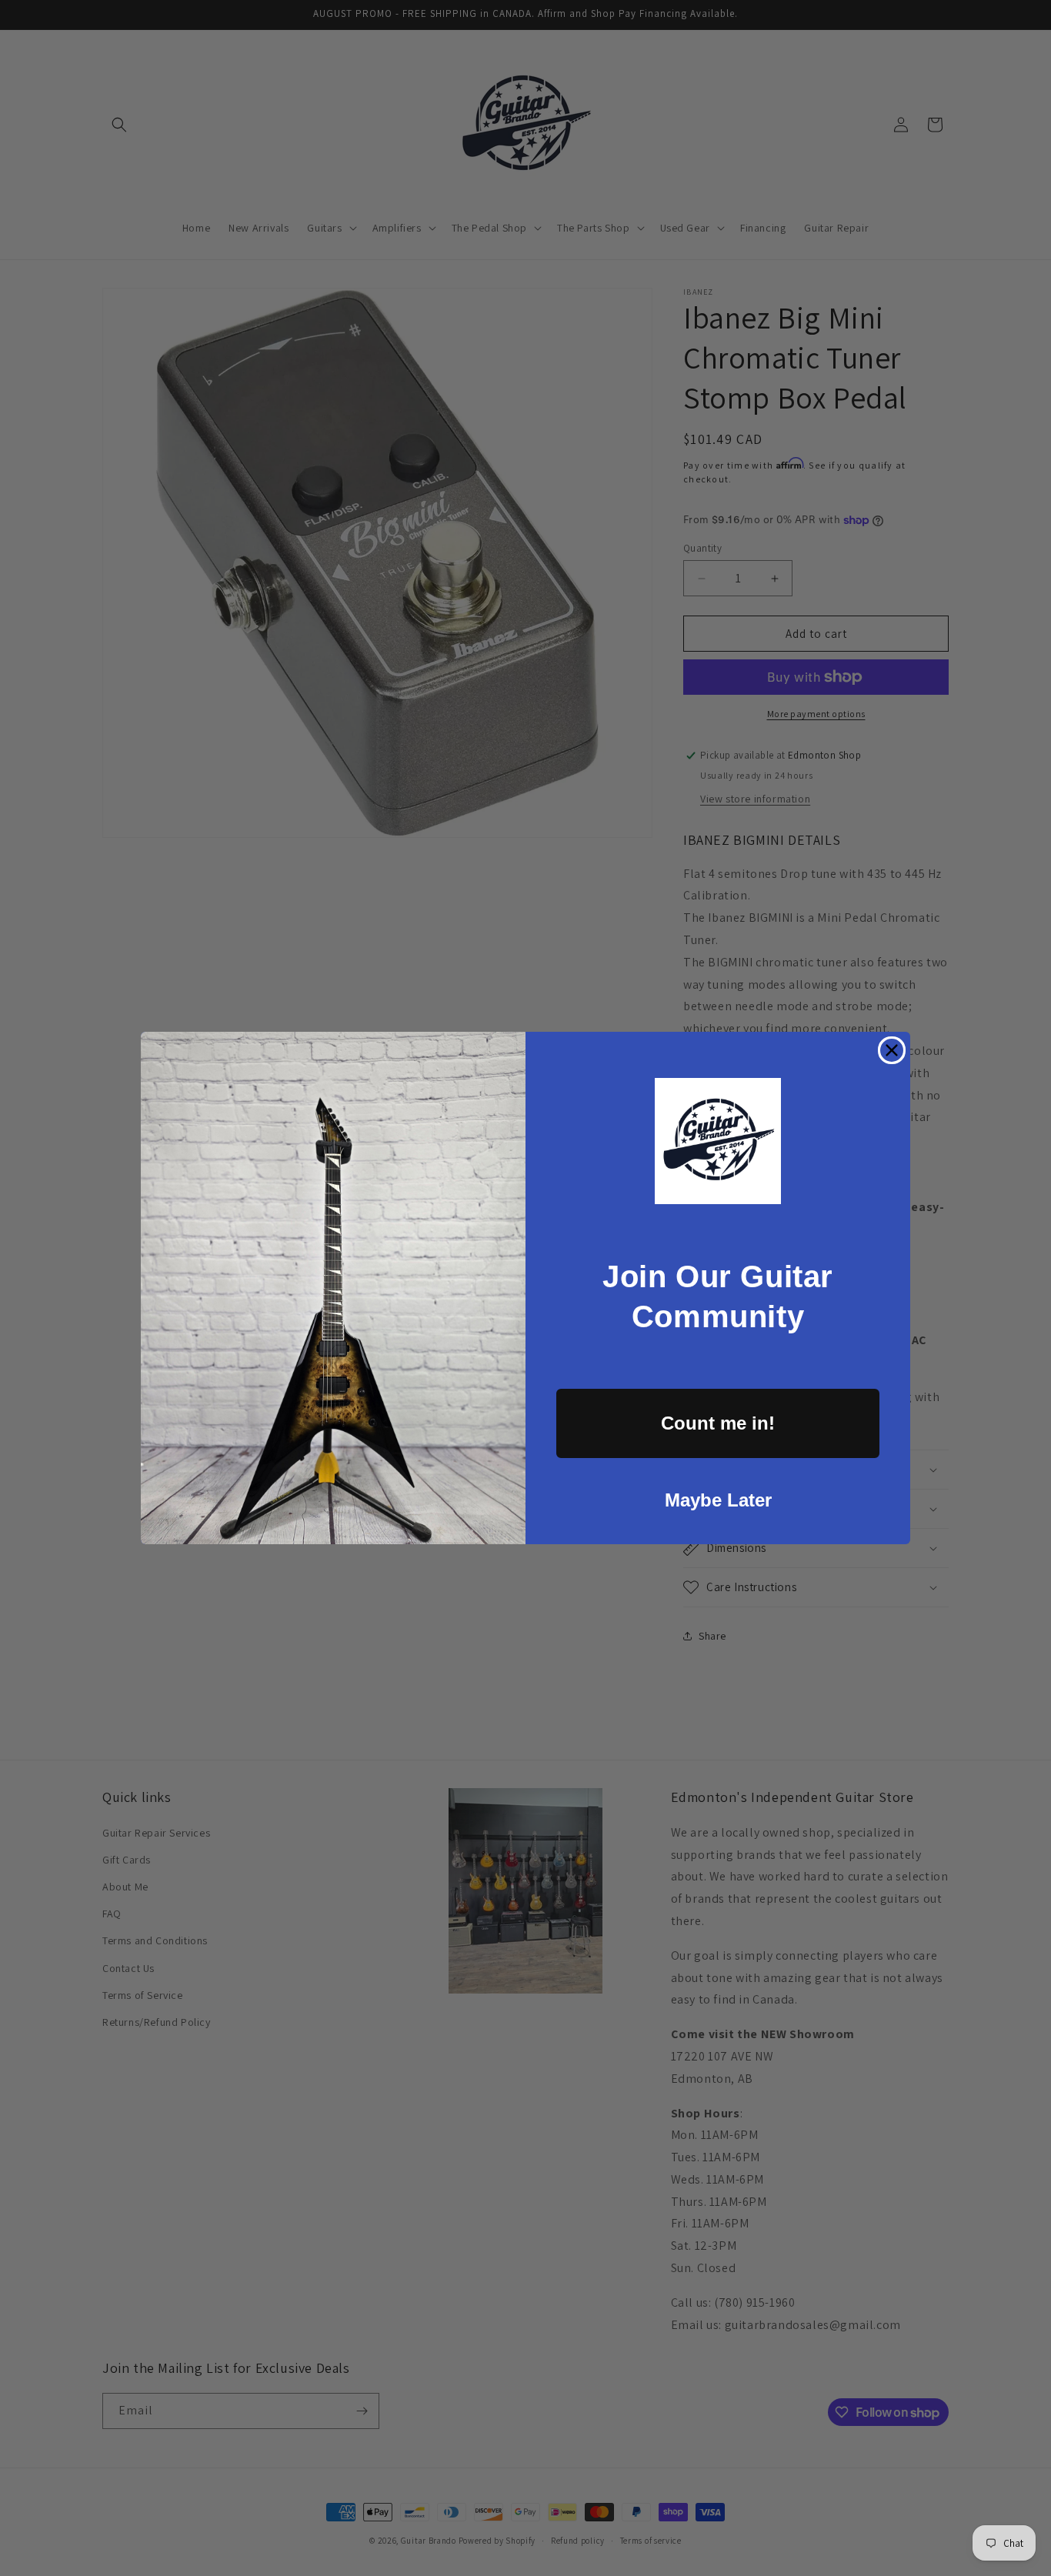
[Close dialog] (892, 1050)
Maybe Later (718, 1500)
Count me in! (718, 1423)
